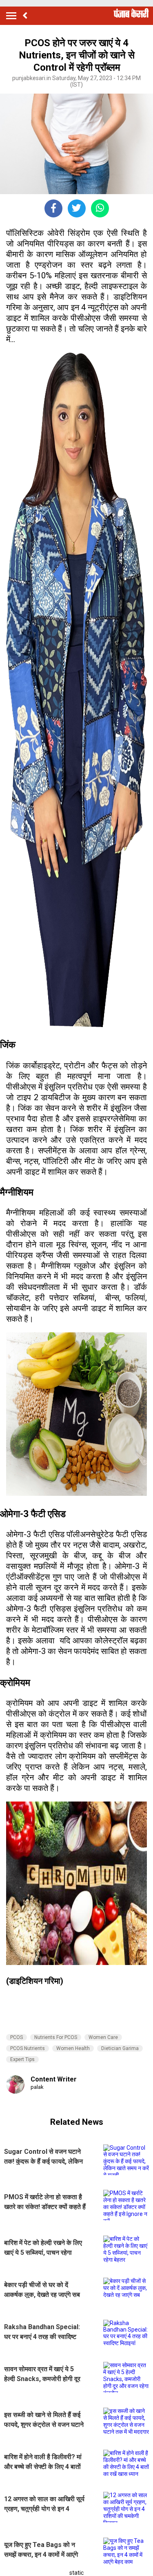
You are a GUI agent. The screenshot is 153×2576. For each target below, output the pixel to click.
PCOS (17, 2037)
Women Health (73, 2048)
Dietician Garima (120, 2048)
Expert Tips (22, 2059)
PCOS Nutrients (28, 2048)
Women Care (103, 2037)
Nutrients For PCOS (56, 2037)
